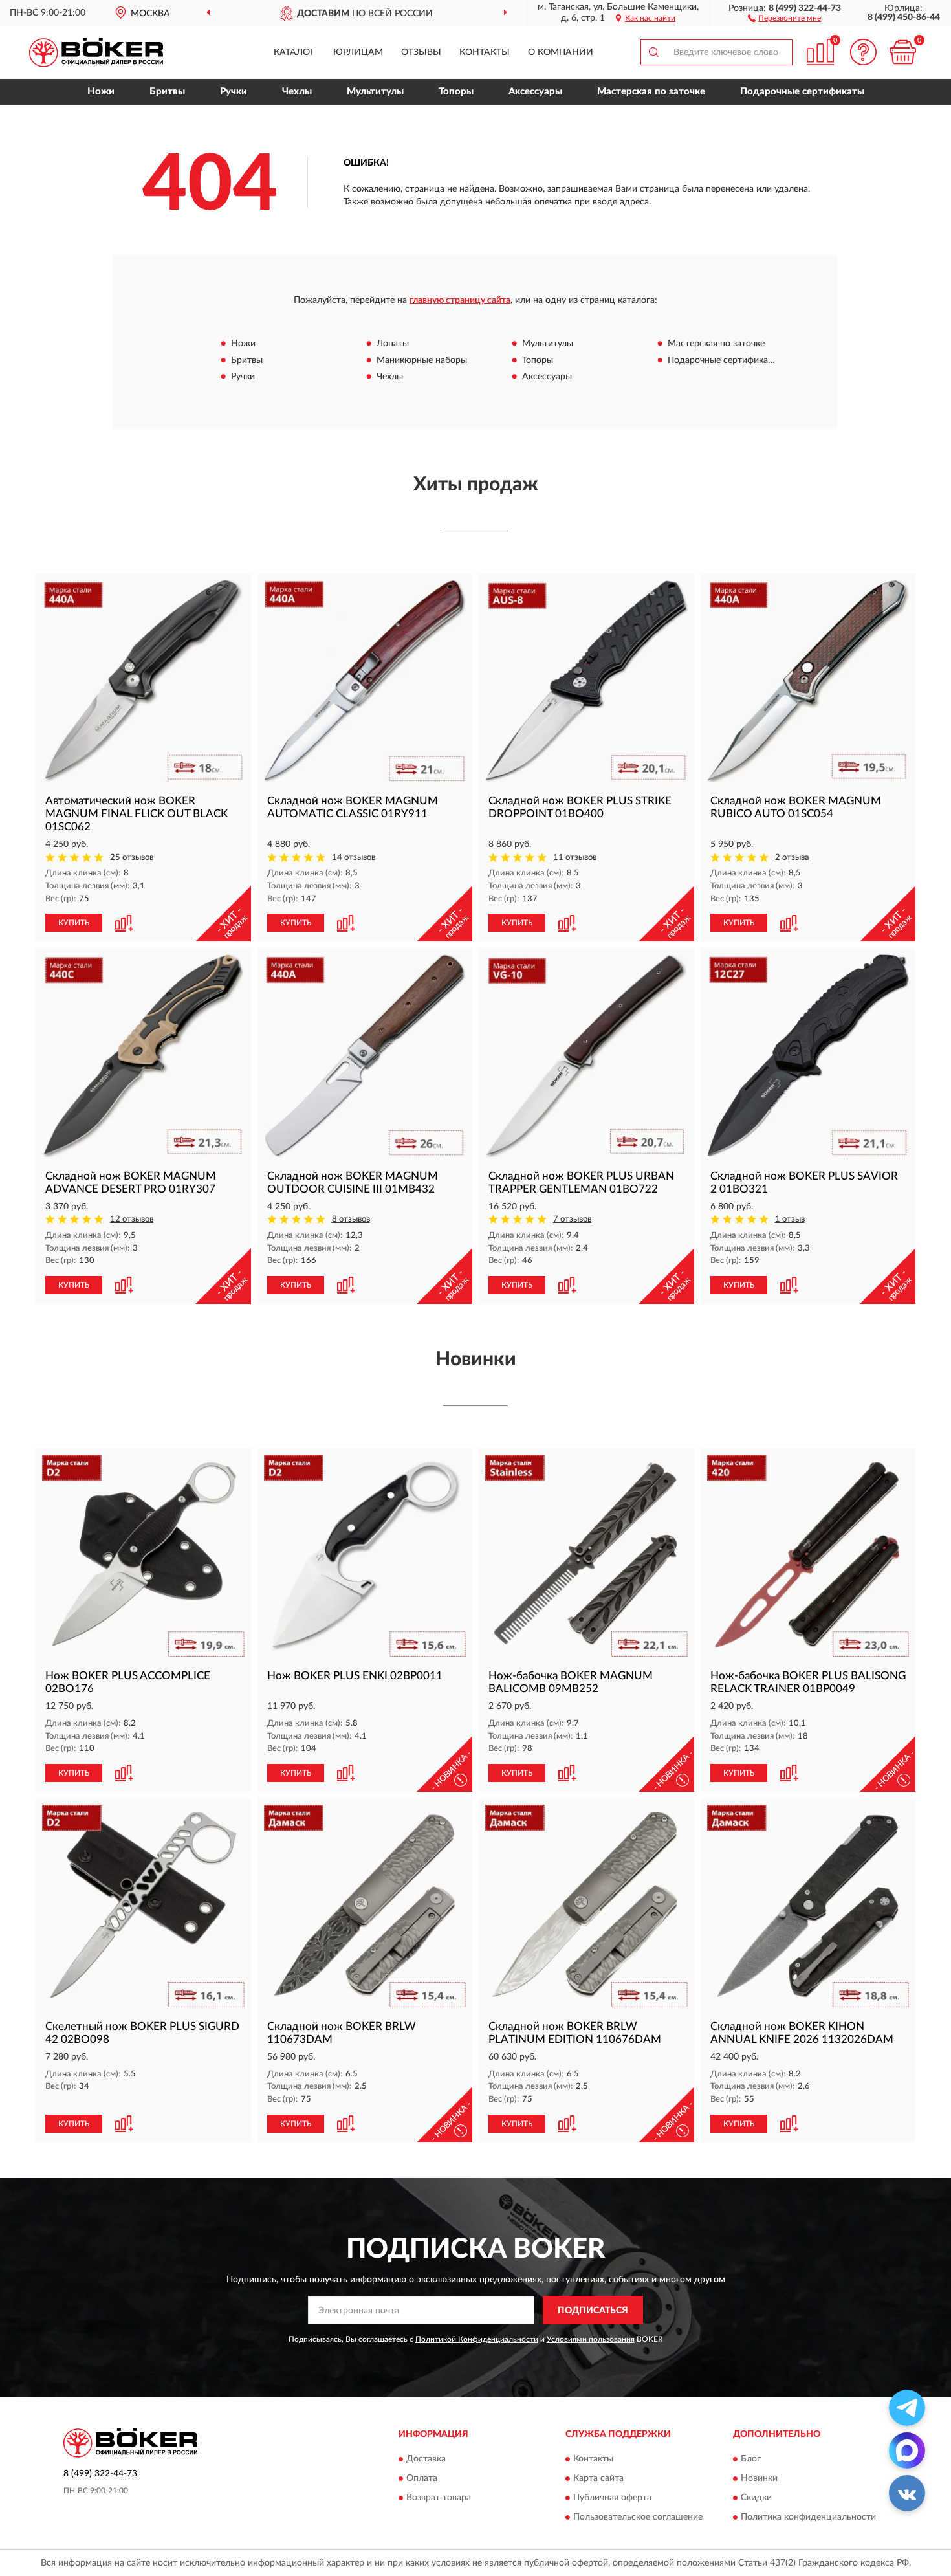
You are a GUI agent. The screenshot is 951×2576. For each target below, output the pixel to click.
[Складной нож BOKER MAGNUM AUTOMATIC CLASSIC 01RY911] (365, 681)
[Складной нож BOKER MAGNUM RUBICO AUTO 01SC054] (808, 681)
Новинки (759, 2478)
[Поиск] (653, 52)
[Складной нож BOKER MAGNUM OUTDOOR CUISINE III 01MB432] (365, 1056)
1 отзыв (790, 1219)
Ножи (101, 92)
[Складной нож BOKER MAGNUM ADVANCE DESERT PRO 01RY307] (143, 1056)
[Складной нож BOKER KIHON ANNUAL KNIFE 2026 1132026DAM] (808, 1906)
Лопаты (393, 344)
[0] (902, 52)
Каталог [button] (294, 52)
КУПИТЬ (74, 923)
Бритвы (167, 92)
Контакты (485, 52)
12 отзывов (132, 1219)
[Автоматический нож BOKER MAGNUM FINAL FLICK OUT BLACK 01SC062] (143, 681)
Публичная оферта (612, 2498)
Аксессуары (535, 92)
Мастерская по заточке (651, 92)
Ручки (234, 92)
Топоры (456, 92)
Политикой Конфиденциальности (477, 2339)
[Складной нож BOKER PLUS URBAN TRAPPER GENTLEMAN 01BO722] (586, 1056)
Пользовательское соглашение (638, 2517)
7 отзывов (572, 1219)
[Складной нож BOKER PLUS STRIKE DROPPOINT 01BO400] (586, 681)
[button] (784, 17)
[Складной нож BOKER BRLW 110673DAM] (365, 1906)
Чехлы (297, 92)
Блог (751, 2459)
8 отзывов (351, 1219)
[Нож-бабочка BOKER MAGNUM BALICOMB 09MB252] (586, 1556)
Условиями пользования (591, 2339)
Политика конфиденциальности (808, 2517)
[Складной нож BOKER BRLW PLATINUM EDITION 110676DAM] (586, 1906)
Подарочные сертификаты (802, 92)
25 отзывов (132, 858)
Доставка (426, 2459)
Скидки (756, 2498)
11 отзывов (575, 858)
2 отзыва (792, 858)
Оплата (422, 2478)
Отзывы (421, 52)
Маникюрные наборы (422, 360)
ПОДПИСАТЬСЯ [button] (593, 2311)
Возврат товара (439, 2498)
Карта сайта (598, 2478)
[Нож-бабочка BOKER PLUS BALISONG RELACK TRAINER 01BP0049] (808, 1556)
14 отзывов (354, 858)
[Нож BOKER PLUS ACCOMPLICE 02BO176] (143, 1556)
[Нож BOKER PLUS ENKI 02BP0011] (365, 1556)
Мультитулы (375, 92)
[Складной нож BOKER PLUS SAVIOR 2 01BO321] (808, 1056)
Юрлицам (358, 52)
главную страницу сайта (460, 300)
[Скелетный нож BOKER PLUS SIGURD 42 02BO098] (143, 1906)
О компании (561, 52)
